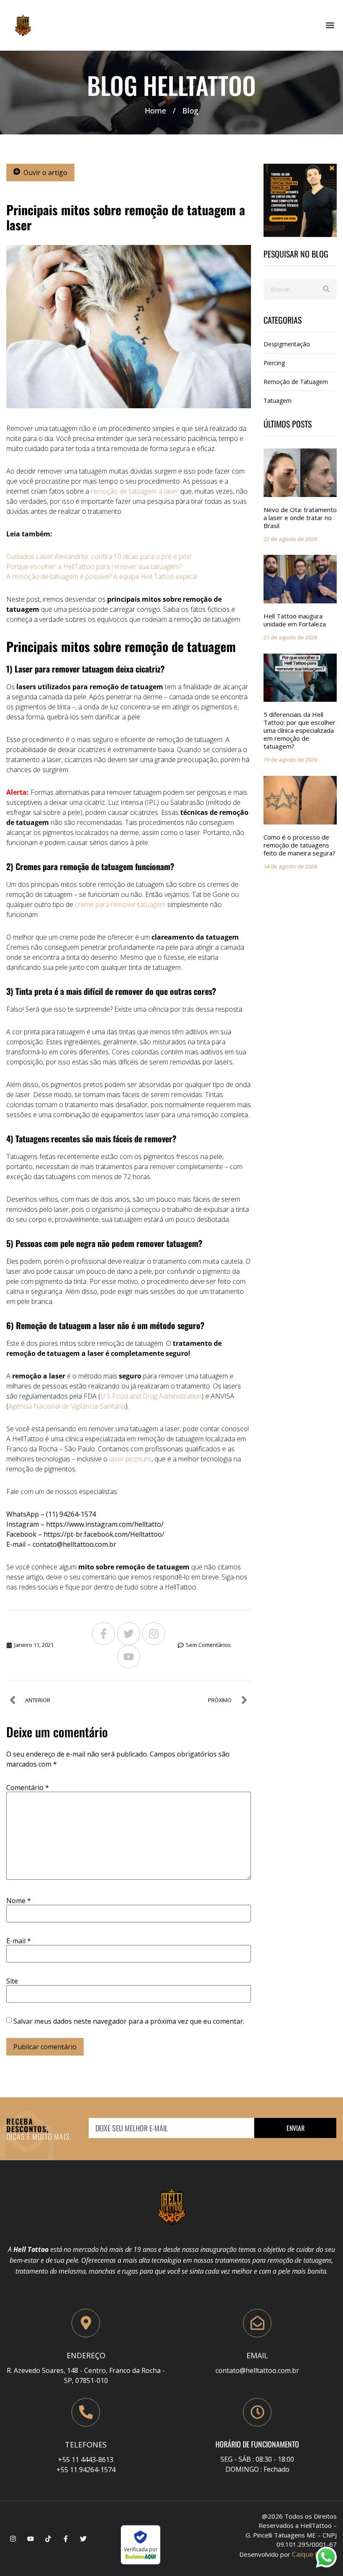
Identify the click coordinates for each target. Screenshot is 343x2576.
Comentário (28, 1788)
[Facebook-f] (104, 1634)
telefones (86, 2445)
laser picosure (130, 1459)
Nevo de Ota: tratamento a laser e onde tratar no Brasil (300, 518)
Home (155, 111)
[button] (330, 25)
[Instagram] (154, 1634)
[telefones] (86, 2412)
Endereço (86, 2355)
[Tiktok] (48, 2539)
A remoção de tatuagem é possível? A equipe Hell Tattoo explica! (102, 577)
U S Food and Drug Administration (151, 1396)
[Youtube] (129, 1657)
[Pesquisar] (326, 289)
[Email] (257, 2323)
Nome (19, 1901)
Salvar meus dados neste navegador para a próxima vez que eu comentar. (129, 2021)
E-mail (19, 1941)
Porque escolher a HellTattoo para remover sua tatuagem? (94, 567)
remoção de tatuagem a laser (135, 491)
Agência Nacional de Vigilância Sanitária (67, 1406)
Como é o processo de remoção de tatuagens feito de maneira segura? (299, 845)
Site (12, 1981)
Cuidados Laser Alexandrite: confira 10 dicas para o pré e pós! (99, 556)
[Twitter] (129, 1634)
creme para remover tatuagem (119, 904)
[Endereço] (86, 2323)
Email (257, 2355)
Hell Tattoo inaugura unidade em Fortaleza (295, 620)
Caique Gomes (314, 2554)
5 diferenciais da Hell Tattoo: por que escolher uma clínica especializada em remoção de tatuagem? (299, 730)
